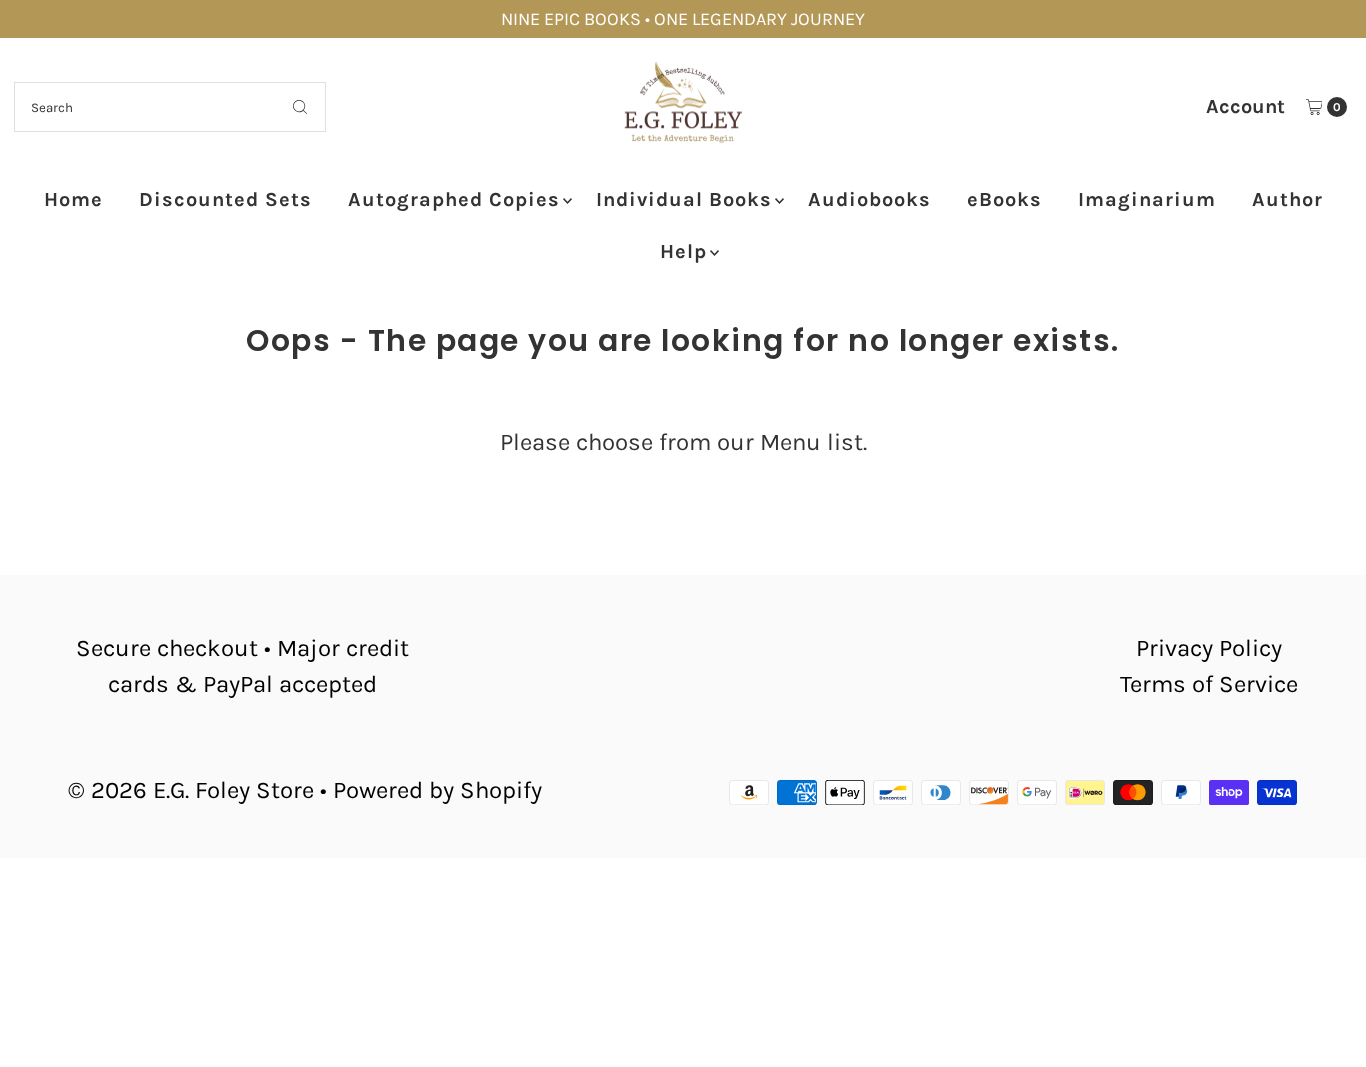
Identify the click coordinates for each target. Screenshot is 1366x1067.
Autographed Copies (454, 199)
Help (683, 251)
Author (1287, 199)
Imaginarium (1147, 199)
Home (73, 199)
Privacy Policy (1209, 648)
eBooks (1004, 199)
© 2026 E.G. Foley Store (191, 790)
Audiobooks (869, 199)
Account (1245, 106)
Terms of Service (1209, 684)
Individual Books (684, 199)
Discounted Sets (225, 199)
